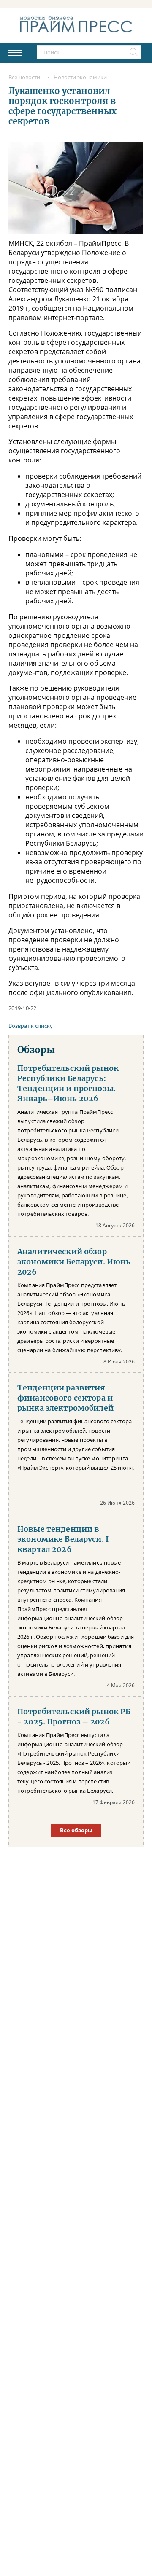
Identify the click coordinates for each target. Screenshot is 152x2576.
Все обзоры (76, 1830)
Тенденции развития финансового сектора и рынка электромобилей (65, 1398)
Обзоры (36, 1050)
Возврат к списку (31, 1026)
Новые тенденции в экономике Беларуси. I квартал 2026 (63, 1539)
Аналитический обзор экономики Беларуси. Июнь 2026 (74, 1262)
